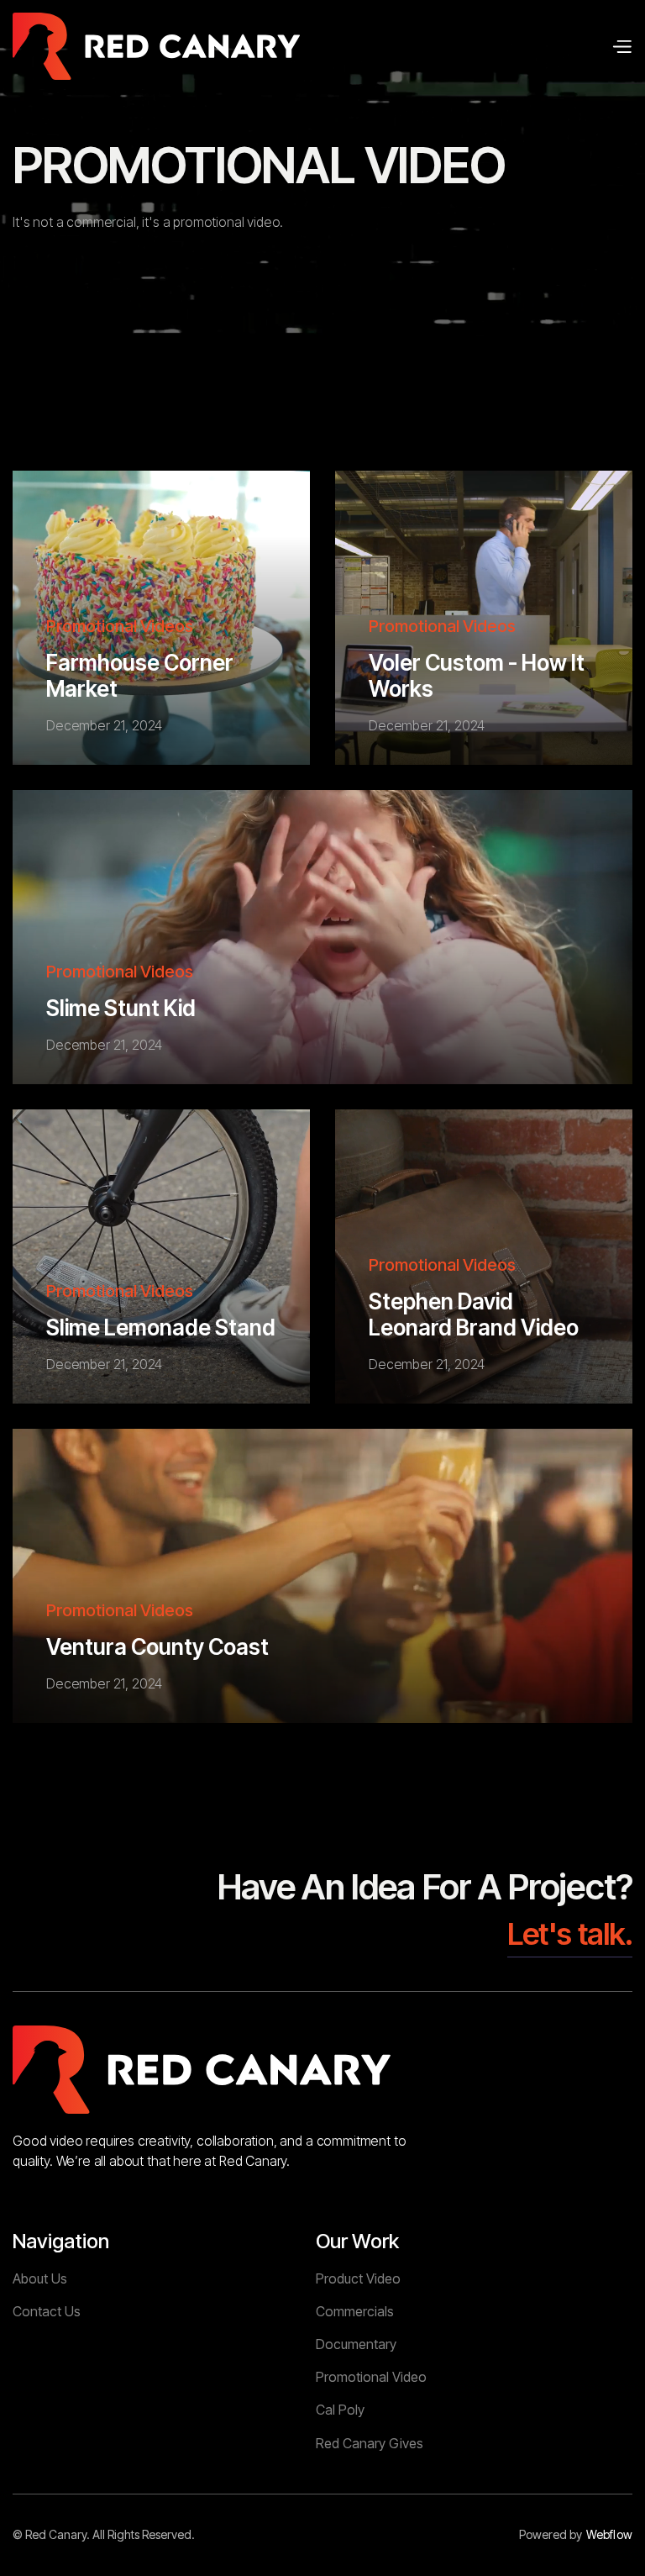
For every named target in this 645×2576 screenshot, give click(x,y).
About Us (40, 2278)
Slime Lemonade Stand (161, 1328)
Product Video (358, 2278)
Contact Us (47, 2311)
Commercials (355, 2311)
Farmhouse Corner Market (140, 676)
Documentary (356, 2344)
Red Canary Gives (370, 2443)
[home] (156, 46)
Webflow (609, 2535)
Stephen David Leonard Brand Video (474, 1314)
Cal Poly (340, 2410)
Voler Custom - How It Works (477, 676)
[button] (621, 46)
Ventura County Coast (157, 1647)
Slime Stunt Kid (121, 1008)
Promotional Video (371, 2377)
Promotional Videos (120, 626)
